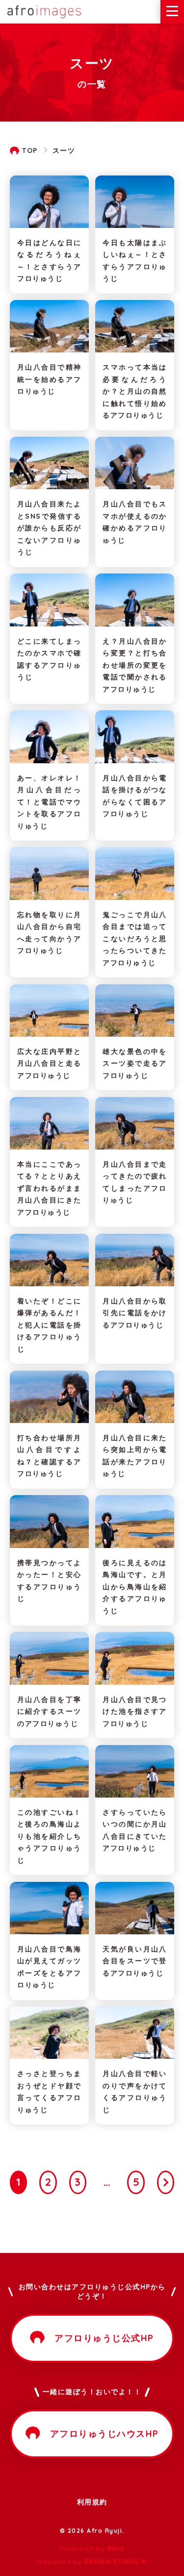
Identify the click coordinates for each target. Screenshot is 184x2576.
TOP (30, 150)
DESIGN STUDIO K (116, 2562)
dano (116, 2548)
